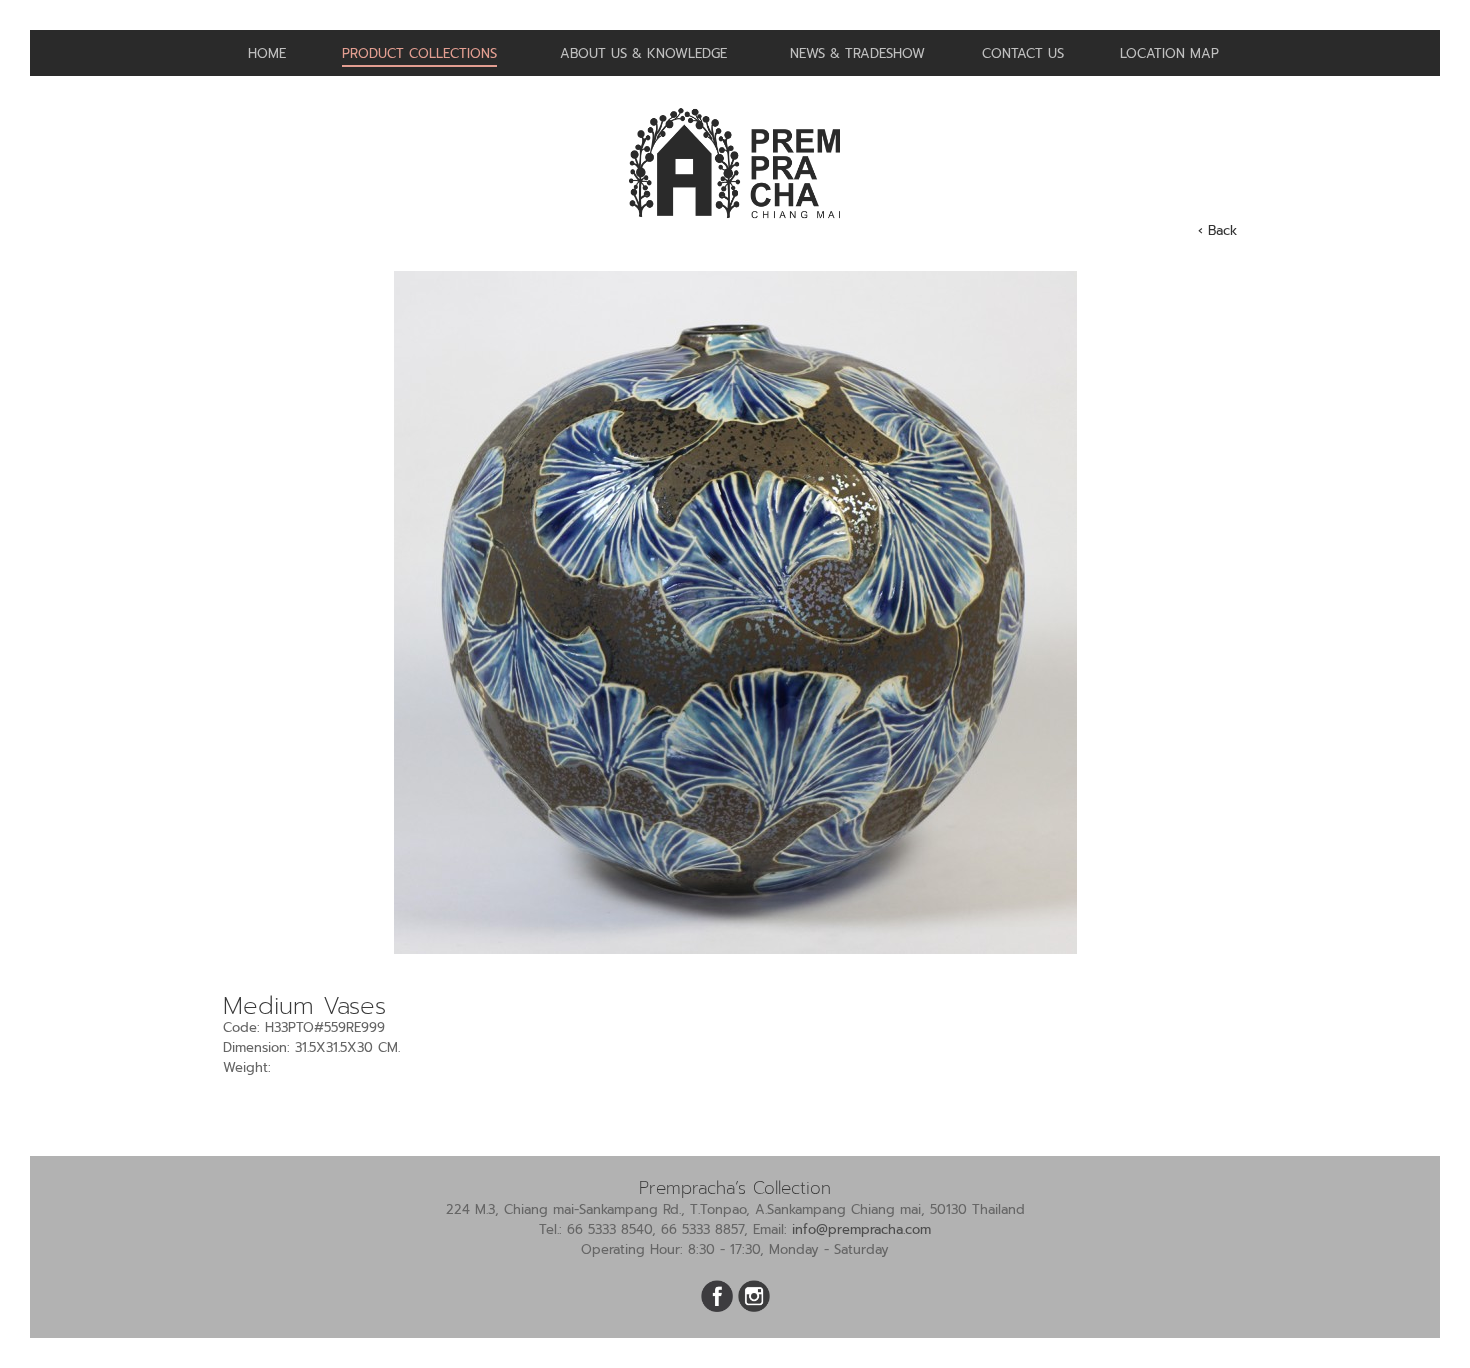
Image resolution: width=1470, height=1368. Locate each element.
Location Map (1169, 53)
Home (267, 53)
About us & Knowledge (643, 53)
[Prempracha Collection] (735, 226)
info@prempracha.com (861, 1229)
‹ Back (1217, 230)
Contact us (1023, 53)
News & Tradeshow (857, 53)
